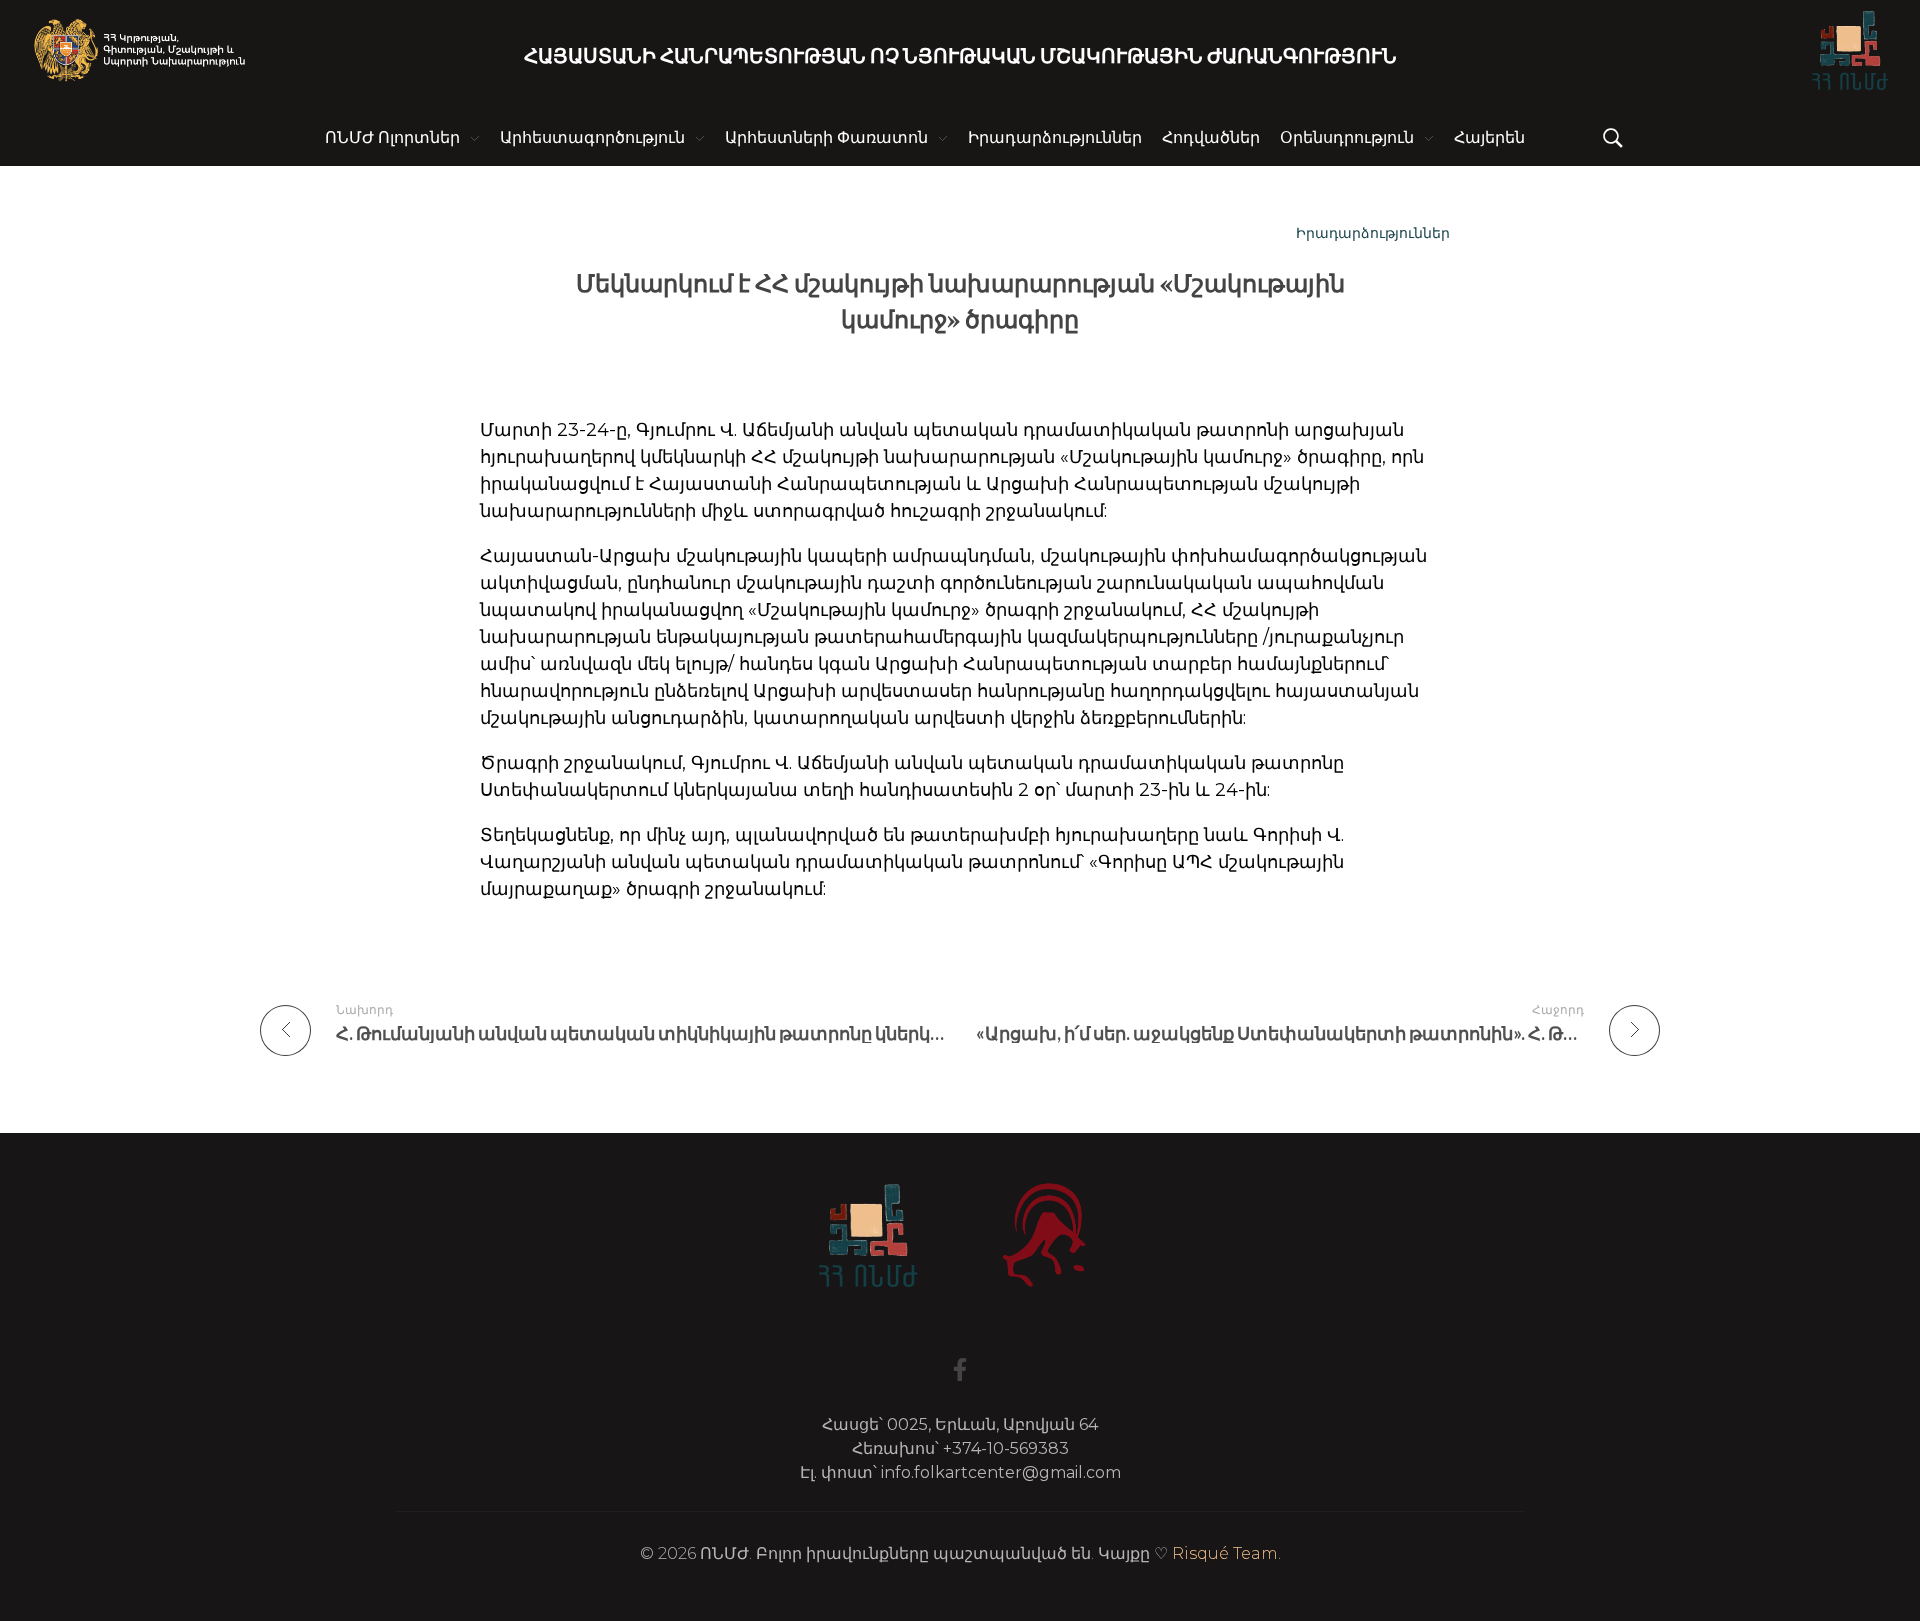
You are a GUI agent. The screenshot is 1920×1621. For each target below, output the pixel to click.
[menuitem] (1489, 138)
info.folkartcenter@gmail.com (1001, 1472)
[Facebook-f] (960, 1370)
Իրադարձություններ (1373, 233)
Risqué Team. (1226, 1553)
